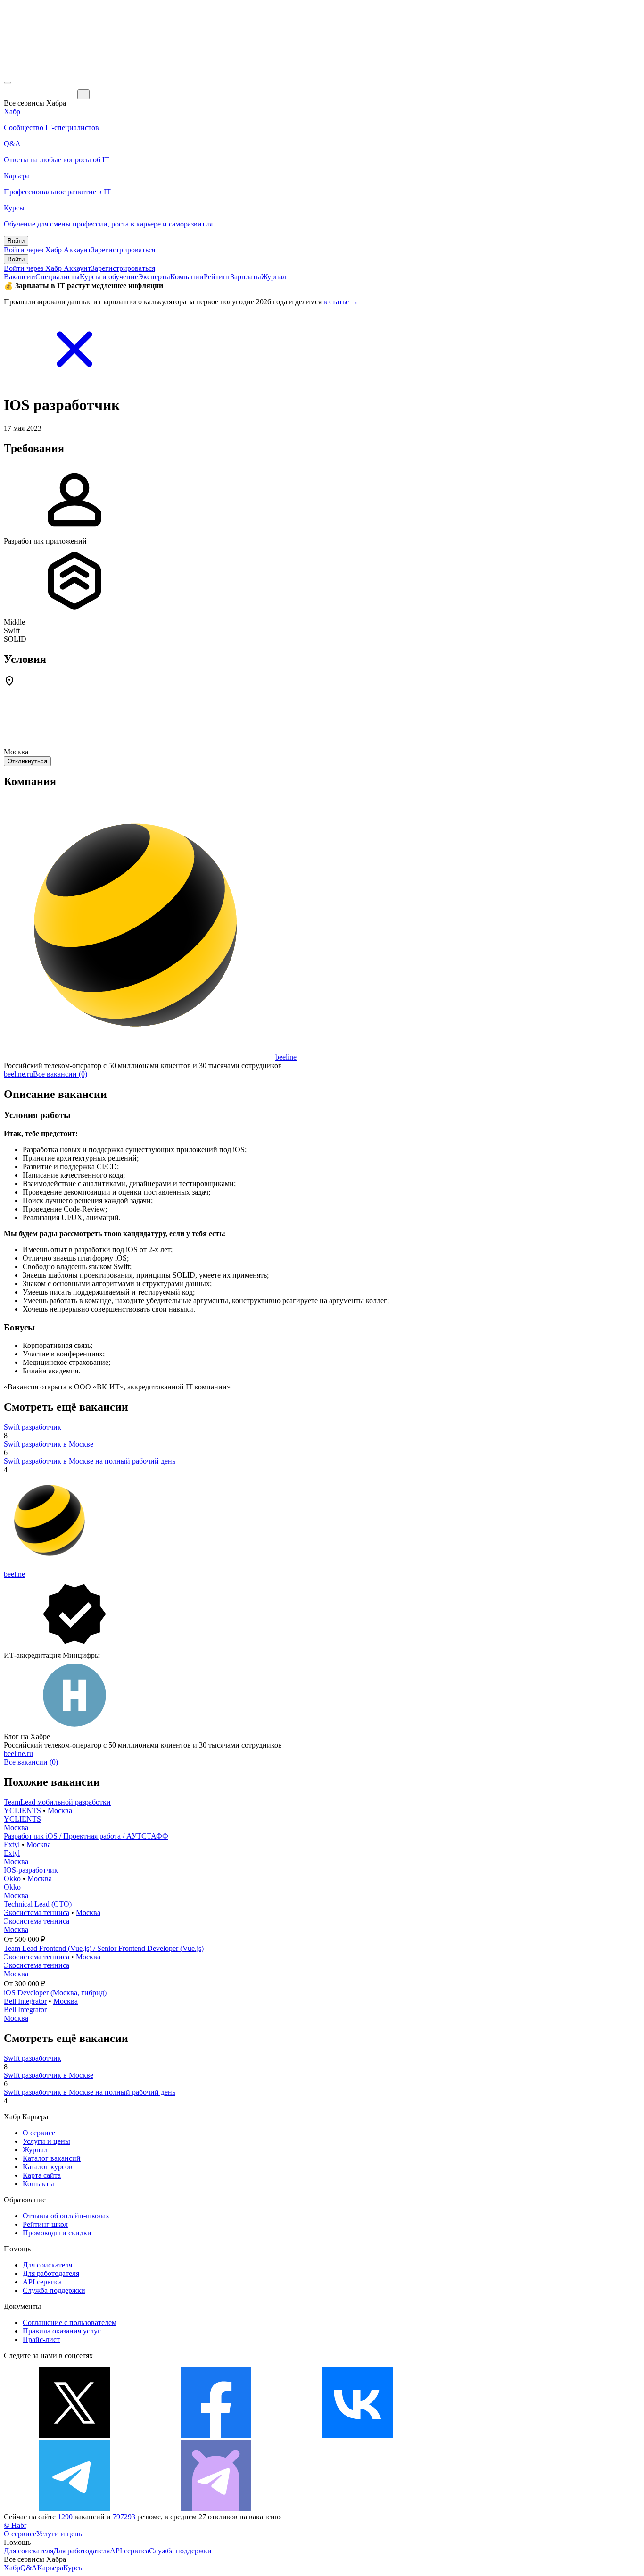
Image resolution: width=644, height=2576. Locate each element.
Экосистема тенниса (37, 1912)
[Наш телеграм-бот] (216, 2508)
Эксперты (154, 277)
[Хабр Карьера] (41, 94)
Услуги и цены (46, 2141)
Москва (60, 1811)
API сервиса (42, 2282)
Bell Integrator (25, 2001)
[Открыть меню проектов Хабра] (8, 83)
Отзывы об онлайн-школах (66, 2216)
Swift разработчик (33, 1427)
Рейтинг (217, 277)
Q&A (29, 2568)
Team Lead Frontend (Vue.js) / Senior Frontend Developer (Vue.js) (104, 1948)
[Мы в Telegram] (74, 2508)
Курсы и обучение (109, 277)
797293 (124, 2517)
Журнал (274, 277)
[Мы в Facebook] (216, 2436)
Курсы (74, 2568)
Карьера (50, 2568)
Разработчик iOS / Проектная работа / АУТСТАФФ (86, 1836)
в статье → (341, 302)
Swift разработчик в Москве (49, 1444)
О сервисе (39, 2133)
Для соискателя (47, 2265)
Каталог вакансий (52, 2158)
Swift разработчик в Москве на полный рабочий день (90, 1461)
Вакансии (20, 277)
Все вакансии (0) (60, 1074)
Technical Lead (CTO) (38, 1904)
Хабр (12, 2568)
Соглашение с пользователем (70, 2322)
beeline (286, 1057)
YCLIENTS (22, 1811)
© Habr (15, 2525)
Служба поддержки (54, 2290)
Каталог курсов (48, 2167)
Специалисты (58, 277)
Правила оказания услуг (62, 2331)
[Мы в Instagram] (499, 2436)
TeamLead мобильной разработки (57, 1802)
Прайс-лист (41, 2339)
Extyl (12, 1844)
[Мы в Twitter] (74, 2436)
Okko (12, 1878)
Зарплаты (246, 277)
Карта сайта (42, 2175)
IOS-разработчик (31, 1870)
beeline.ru (18, 1074)
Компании (187, 277)
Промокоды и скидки (57, 2233)
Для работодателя (51, 2273)
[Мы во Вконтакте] (357, 2436)
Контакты (38, 2184)
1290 (65, 2517)
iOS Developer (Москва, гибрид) (55, 1993)
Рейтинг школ (45, 2224)
